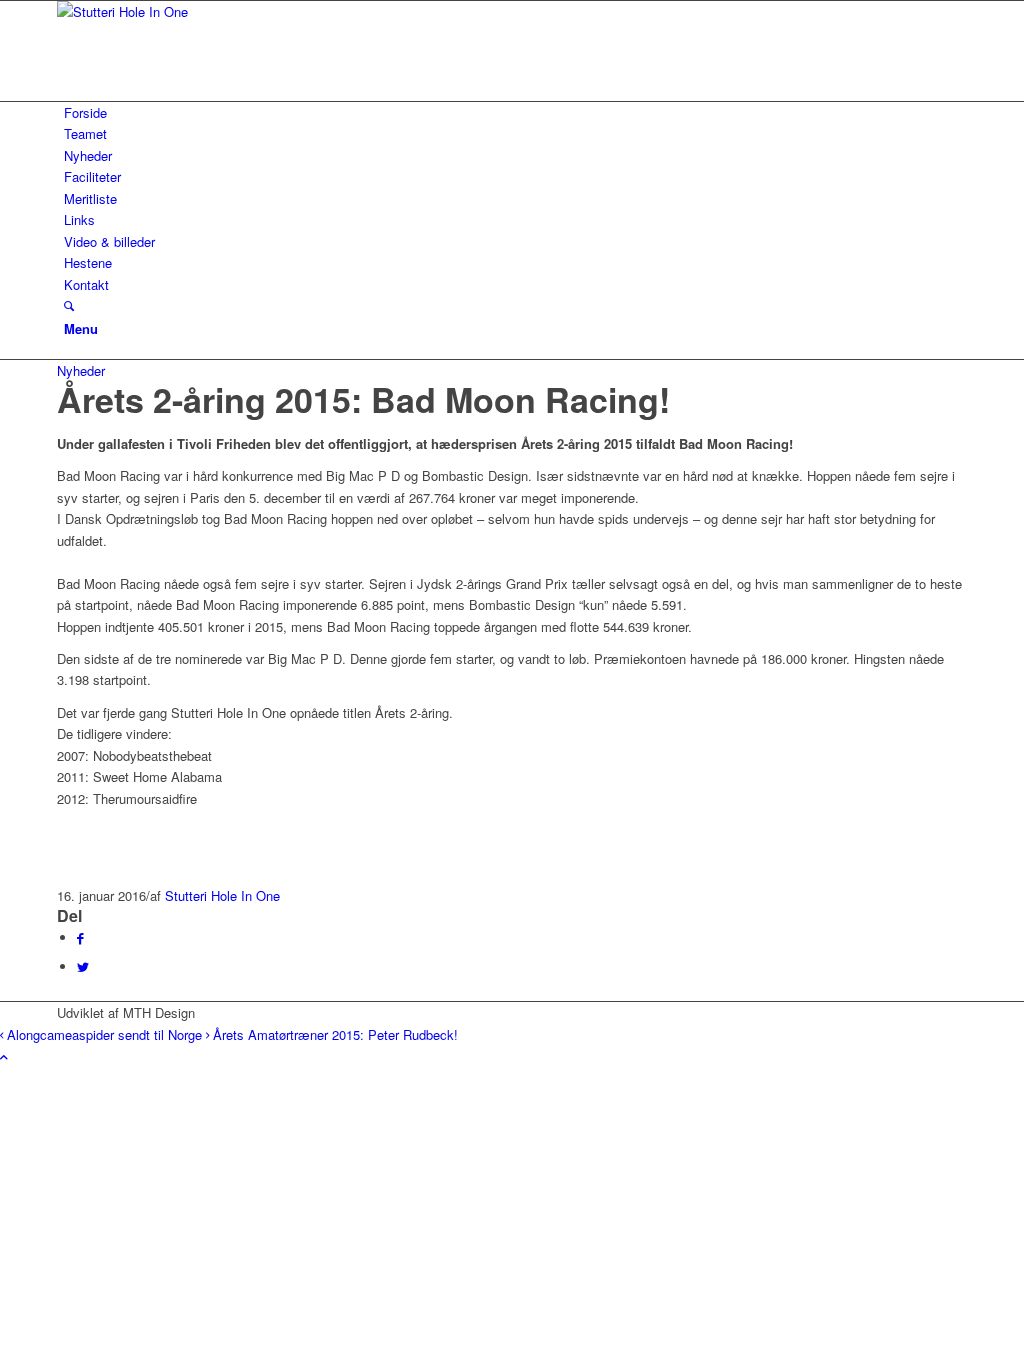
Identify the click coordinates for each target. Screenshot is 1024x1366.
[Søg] (69, 305)
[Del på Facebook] (80, 937)
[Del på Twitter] (83, 966)
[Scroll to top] (4, 1056)
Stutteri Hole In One (222, 895)
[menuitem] (515, 112)
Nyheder (81, 370)
